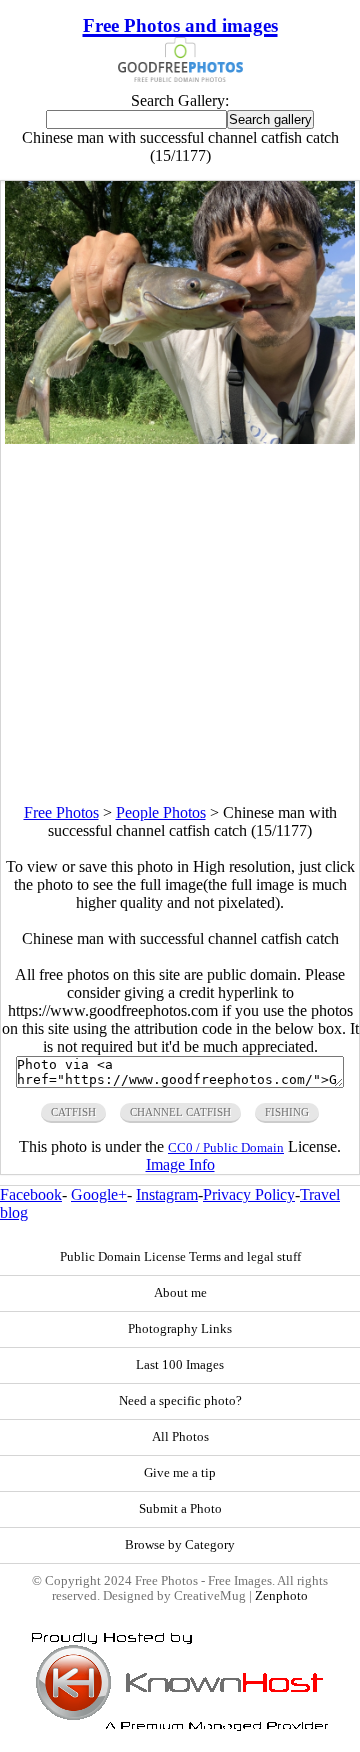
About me (180, 1293)
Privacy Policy (249, 1194)
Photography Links (180, 1329)
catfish (73, 1112)
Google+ (99, 1194)
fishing (287, 1112)
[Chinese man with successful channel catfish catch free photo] (180, 438)
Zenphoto (281, 1596)
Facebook (31, 1194)
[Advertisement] (180, 624)
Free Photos (61, 812)
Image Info (180, 1164)
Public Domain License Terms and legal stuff (180, 1257)
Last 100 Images (180, 1365)
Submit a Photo (180, 1509)
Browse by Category (180, 1545)
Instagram (167, 1194)
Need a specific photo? (180, 1401)
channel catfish (180, 1112)
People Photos (161, 812)
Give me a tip (180, 1473)
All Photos (180, 1437)
